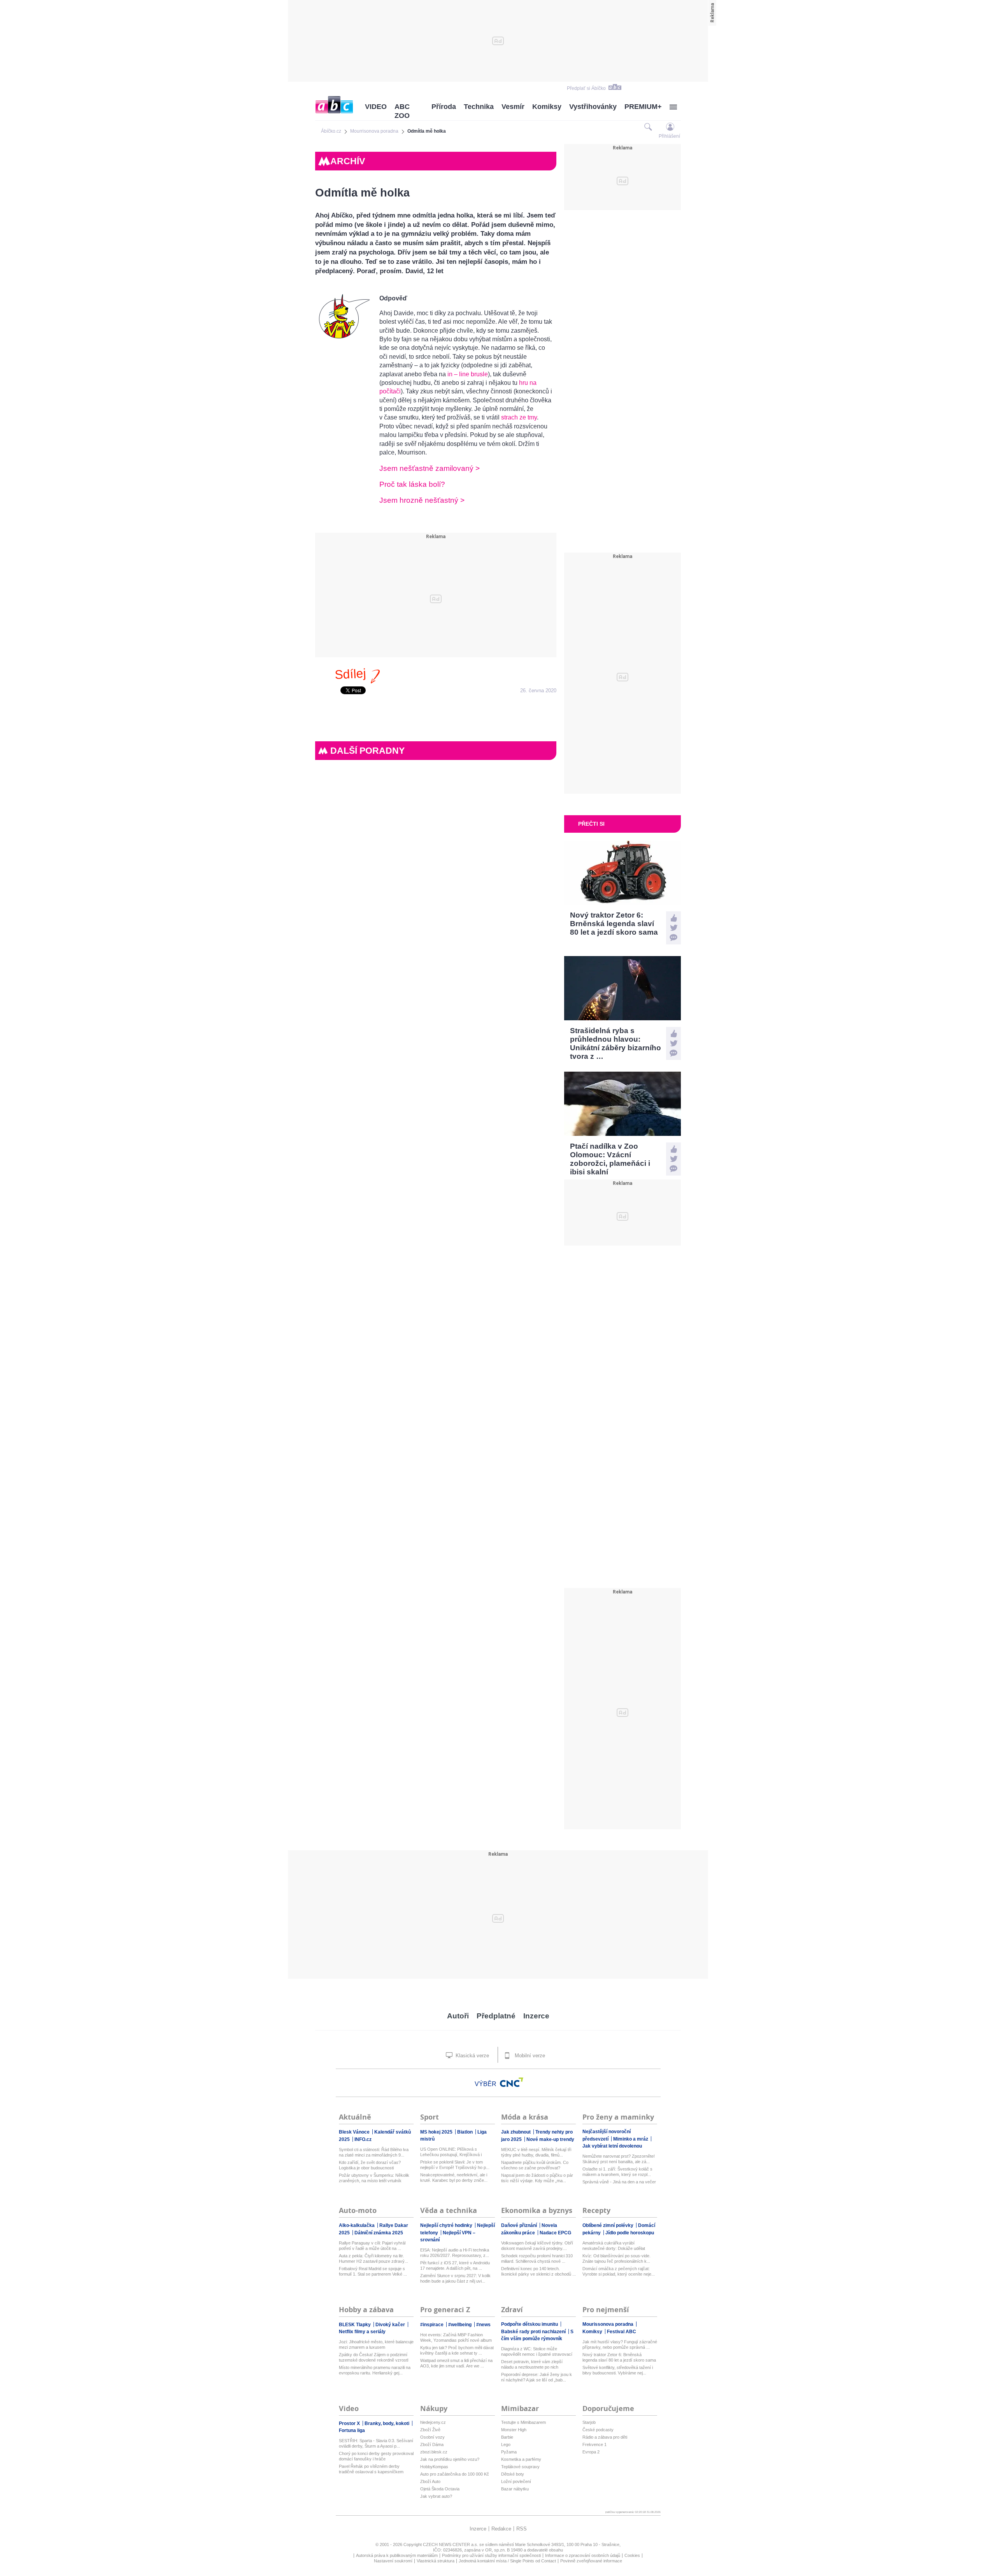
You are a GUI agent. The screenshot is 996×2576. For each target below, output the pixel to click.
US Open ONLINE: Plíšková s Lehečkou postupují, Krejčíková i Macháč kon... (451, 2152)
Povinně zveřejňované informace (591, 2561)
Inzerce (536, 2016)
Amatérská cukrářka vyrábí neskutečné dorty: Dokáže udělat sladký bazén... (614, 2246)
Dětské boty (513, 2474)
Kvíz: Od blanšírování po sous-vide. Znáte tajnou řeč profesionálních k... (616, 2258)
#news (483, 2325)
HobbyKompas (434, 2467)
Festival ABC (622, 2332)
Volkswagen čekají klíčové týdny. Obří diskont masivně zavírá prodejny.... (537, 2246)
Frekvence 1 (594, 2444)
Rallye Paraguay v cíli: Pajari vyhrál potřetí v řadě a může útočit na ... (372, 2246)
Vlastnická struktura (436, 2561)
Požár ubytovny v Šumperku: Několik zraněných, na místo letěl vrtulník (374, 2178)
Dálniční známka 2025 (379, 2233)
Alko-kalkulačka (357, 2225)
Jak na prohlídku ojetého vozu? (450, 2459)
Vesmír (513, 107)
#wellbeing (460, 2325)
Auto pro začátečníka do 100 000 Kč (455, 2474)
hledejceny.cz (433, 2422)
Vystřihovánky (593, 107)
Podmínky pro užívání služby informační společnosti (491, 2555)
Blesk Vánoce (355, 2132)
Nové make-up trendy (550, 2139)
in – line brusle (468, 374)
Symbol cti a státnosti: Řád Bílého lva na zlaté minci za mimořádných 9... (374, 2152)
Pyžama (509, 2452)
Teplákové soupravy (520, 2467)
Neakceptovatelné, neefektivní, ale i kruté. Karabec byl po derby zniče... (454, 2178)
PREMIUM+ (643, 107)
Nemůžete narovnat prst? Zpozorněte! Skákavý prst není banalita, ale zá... (619, 2159)
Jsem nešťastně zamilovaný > (430, 468)
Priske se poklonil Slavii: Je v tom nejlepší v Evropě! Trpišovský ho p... (455, 2165)
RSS (522, 2529)
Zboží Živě (430, 2430)
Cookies (632, 2555)
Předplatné (496, 2016)
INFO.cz (363, 2139)
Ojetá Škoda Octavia (440, 2489)
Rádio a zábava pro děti (605, 2437)
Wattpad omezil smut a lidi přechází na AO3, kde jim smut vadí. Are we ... (456, 2363)
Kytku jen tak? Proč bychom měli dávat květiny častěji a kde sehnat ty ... (457, 2350)
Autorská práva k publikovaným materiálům (397, 2555)
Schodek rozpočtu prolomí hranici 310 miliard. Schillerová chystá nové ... (537, 2258)
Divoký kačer (391, 2325)
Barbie (507, 2437)
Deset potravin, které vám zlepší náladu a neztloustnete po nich (532, 2364)
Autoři (458, 2016)
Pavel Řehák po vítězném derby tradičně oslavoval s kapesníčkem (371, 2469)
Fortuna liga (352, 2430)
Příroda (444, 107)
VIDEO (376, 107)
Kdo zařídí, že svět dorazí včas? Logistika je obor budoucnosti (370, 2165)
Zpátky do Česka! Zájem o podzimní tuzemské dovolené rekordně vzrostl (373, 2357)
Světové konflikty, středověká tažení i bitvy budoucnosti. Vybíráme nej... (618, 2370)
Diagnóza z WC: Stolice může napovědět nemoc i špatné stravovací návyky (537, 2352)
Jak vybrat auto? (436, 2496)
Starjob (589, 2422)
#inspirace (432, 2325)
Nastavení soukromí (393, 2561)
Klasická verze (472, 2056)
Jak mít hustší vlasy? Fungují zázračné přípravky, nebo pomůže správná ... (620, 2344)
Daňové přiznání (520, 2225)
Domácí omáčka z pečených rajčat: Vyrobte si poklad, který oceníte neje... (619, 2271)
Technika (479, 107)
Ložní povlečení (516, 2481)
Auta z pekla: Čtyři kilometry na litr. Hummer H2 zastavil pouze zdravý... (373, 2258)
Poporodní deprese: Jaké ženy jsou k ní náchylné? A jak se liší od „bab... (537, 2377)
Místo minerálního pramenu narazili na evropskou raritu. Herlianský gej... (375, 2370)
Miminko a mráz (631, 2139)
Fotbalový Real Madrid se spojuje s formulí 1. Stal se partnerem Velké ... (373, 2271)
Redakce (501, 2529)
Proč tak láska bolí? (412, 484)
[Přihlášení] (670, 127)
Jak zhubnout (516, 2132)
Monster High (514, 2430)
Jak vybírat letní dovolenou (612, 2146)
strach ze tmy (519, 417)
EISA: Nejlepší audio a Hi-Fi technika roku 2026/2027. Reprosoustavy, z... (455, 2253)
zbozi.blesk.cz (434, 2452)
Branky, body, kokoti (388, 2423)
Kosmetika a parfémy (521, 2459)
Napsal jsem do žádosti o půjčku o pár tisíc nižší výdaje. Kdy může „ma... (537, 2178)
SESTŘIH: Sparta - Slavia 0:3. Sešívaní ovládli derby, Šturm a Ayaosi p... (376, 2443)
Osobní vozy (432, 2437)
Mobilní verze (529, 2056)
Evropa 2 (591, 2452)
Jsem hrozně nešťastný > (422, 500)
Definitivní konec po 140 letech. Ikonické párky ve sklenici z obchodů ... (538, 2271)
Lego (506, 2444)
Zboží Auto (430, 2481)
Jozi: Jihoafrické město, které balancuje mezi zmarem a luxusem (376, 2344)
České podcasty (598, 2430)
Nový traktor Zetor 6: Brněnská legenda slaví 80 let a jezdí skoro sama (619, 2357)
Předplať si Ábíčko (586, 88)
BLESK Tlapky (355, 2325)
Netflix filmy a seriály (362, 2332)
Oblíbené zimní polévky (608, 2225)
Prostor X (350, 2423)
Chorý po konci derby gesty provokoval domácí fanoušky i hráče (376, 2456)
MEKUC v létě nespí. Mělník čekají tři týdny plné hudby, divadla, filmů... (536, 2152)
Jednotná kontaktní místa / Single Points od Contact (507, 2561)
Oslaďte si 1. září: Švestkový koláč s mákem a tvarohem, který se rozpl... (617, 2172)
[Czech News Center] (512, 2082)
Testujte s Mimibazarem (523, 2422)
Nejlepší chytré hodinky (447, 2225)
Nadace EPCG (555, 2233)
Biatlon (466, 2132)
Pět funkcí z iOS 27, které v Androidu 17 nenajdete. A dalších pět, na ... (455, 2265)
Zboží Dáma (432, 2444)
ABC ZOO (402, 111)
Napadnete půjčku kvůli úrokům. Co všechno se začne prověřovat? (535, 2165)
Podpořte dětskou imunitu (530, 2324)
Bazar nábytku (515, 2489)
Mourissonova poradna (608, 2324)
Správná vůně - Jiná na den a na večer (619, 2182)
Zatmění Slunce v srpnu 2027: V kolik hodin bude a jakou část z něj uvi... (455, 2278)
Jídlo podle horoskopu (630, 2233)
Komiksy (547, 107)
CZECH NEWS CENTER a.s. (451, 2544)
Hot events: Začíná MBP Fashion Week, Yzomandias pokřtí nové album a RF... (456, 2338)
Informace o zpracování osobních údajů (583, 2555)
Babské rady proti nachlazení (534, 2332)
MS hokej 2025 (437, 2132)
